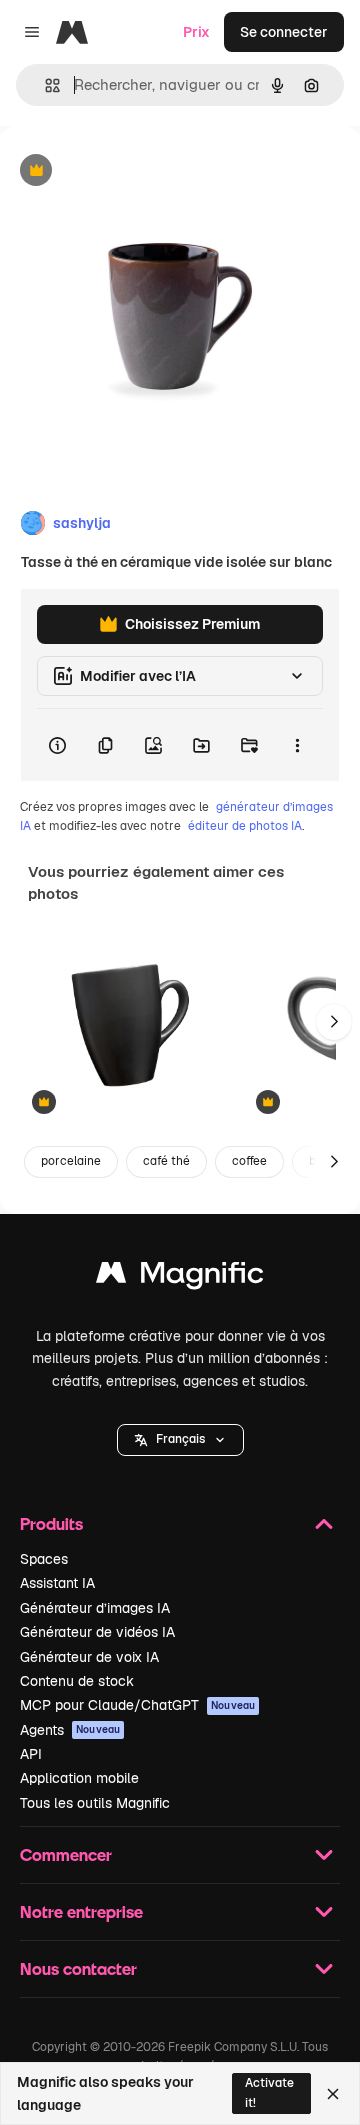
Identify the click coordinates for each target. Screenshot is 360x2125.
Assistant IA (57, 1583)
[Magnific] (180, 1277)
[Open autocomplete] (44, 85)
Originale (132, 171)
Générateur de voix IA (89, 1657)
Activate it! (269, 2092)
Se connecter (284, 32)
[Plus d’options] (297, 745)
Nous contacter (78, 1968)
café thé (166, 1161)
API (31, 1754)
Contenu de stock (77, 1681)
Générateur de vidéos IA (97, 1632)
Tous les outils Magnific (95, 1803)
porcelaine (71, 1161)
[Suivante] (334, 1022)
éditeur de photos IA (245, 826)
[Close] (333, 2094)
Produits (51, 1523)
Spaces (44, 1559)
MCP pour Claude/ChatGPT (137, 1705)
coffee (249, 1161)
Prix (196, 32)
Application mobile (79, 1778)
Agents (70, 1730)
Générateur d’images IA (95, 1608)
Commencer (66, 1854)
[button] (180, 1440)
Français (180, 1439)
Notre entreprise (81, 1911)
